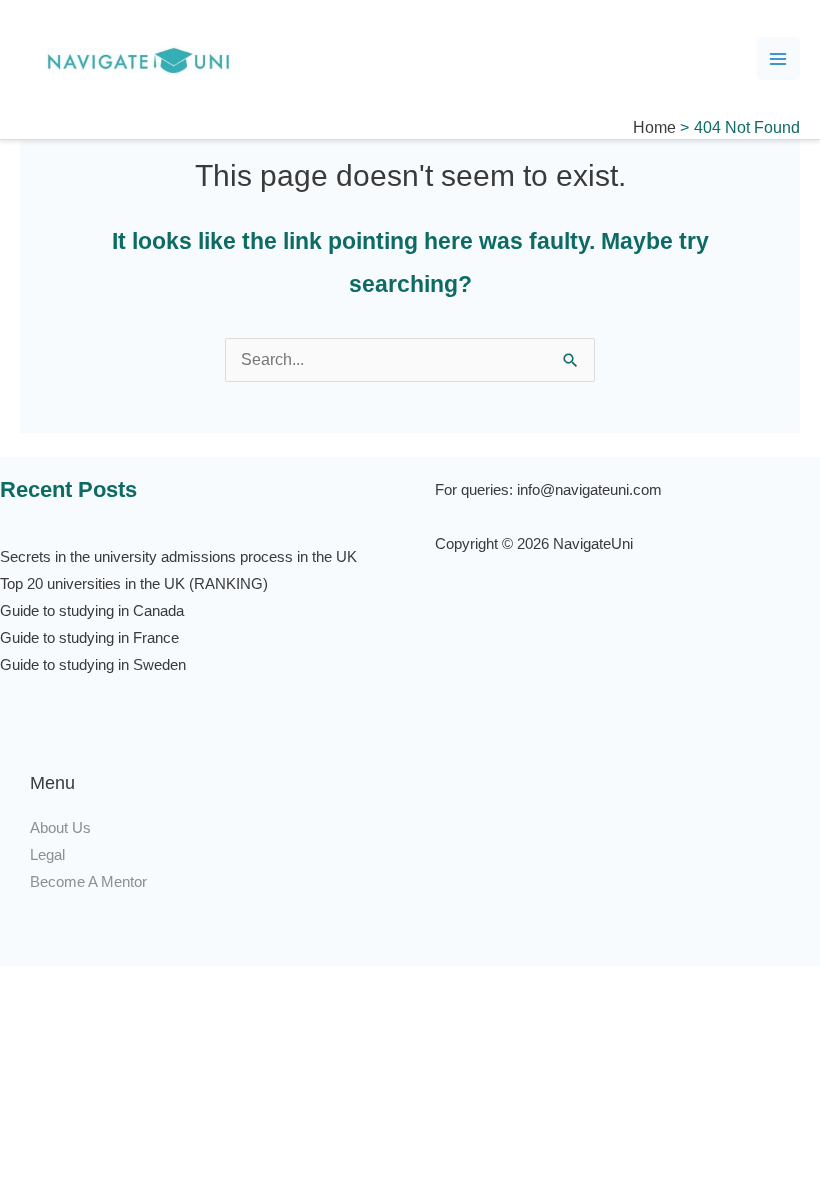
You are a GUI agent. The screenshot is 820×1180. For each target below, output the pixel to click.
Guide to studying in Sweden (93, 665)
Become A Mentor (88, 882)
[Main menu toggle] (778, 58)
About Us (60, 828)
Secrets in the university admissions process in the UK (178, 557)
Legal (47, 855)
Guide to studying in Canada (92, 611)
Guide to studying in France (89, 638)
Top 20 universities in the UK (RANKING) (134, 584)
